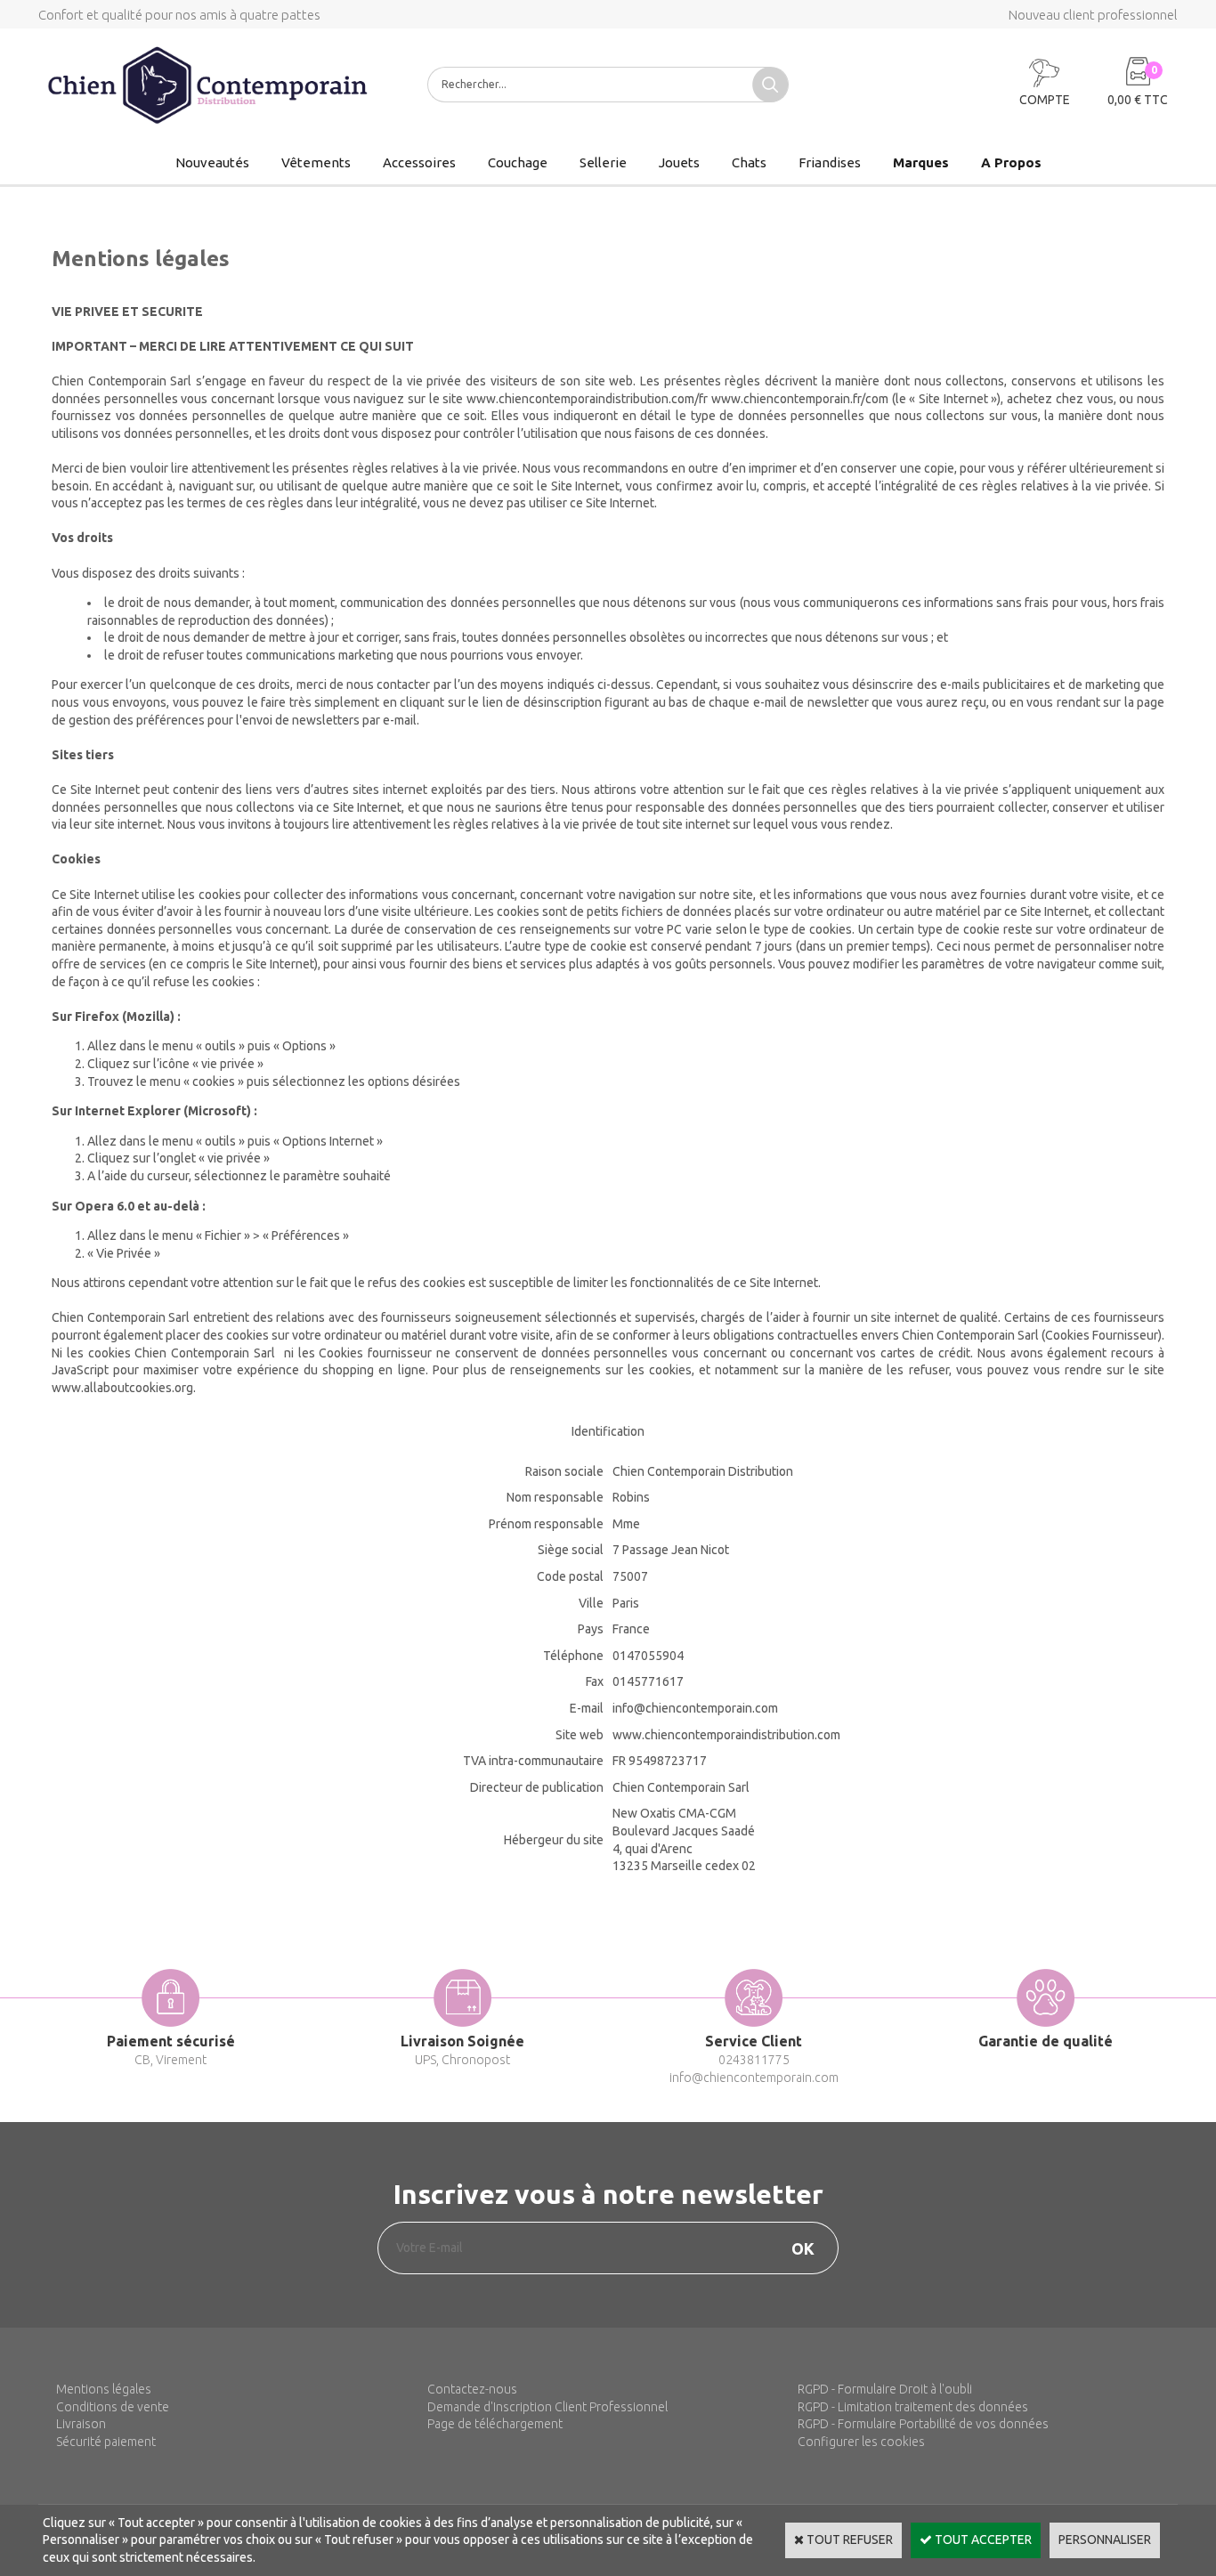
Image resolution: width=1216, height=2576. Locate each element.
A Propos (1011, 162)
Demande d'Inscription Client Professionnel (547, 2407)
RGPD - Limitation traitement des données (913, 2407)
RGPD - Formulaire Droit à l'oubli (885, 2389)
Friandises (830, 162)
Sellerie (603, 162)
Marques (921, 162)
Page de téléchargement (495, 2424)
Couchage (518, 162)
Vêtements (316, 162)
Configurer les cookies (861, 2442)
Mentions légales (104, 2389)
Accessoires (419, 162)
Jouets (679, 162)
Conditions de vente (113, 2407)
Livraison (81, 2424)
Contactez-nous (472, 2389)
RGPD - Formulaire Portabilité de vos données (923, 2424)
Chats (749, 162)
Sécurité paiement (106, 2442)
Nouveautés (212, 162)
